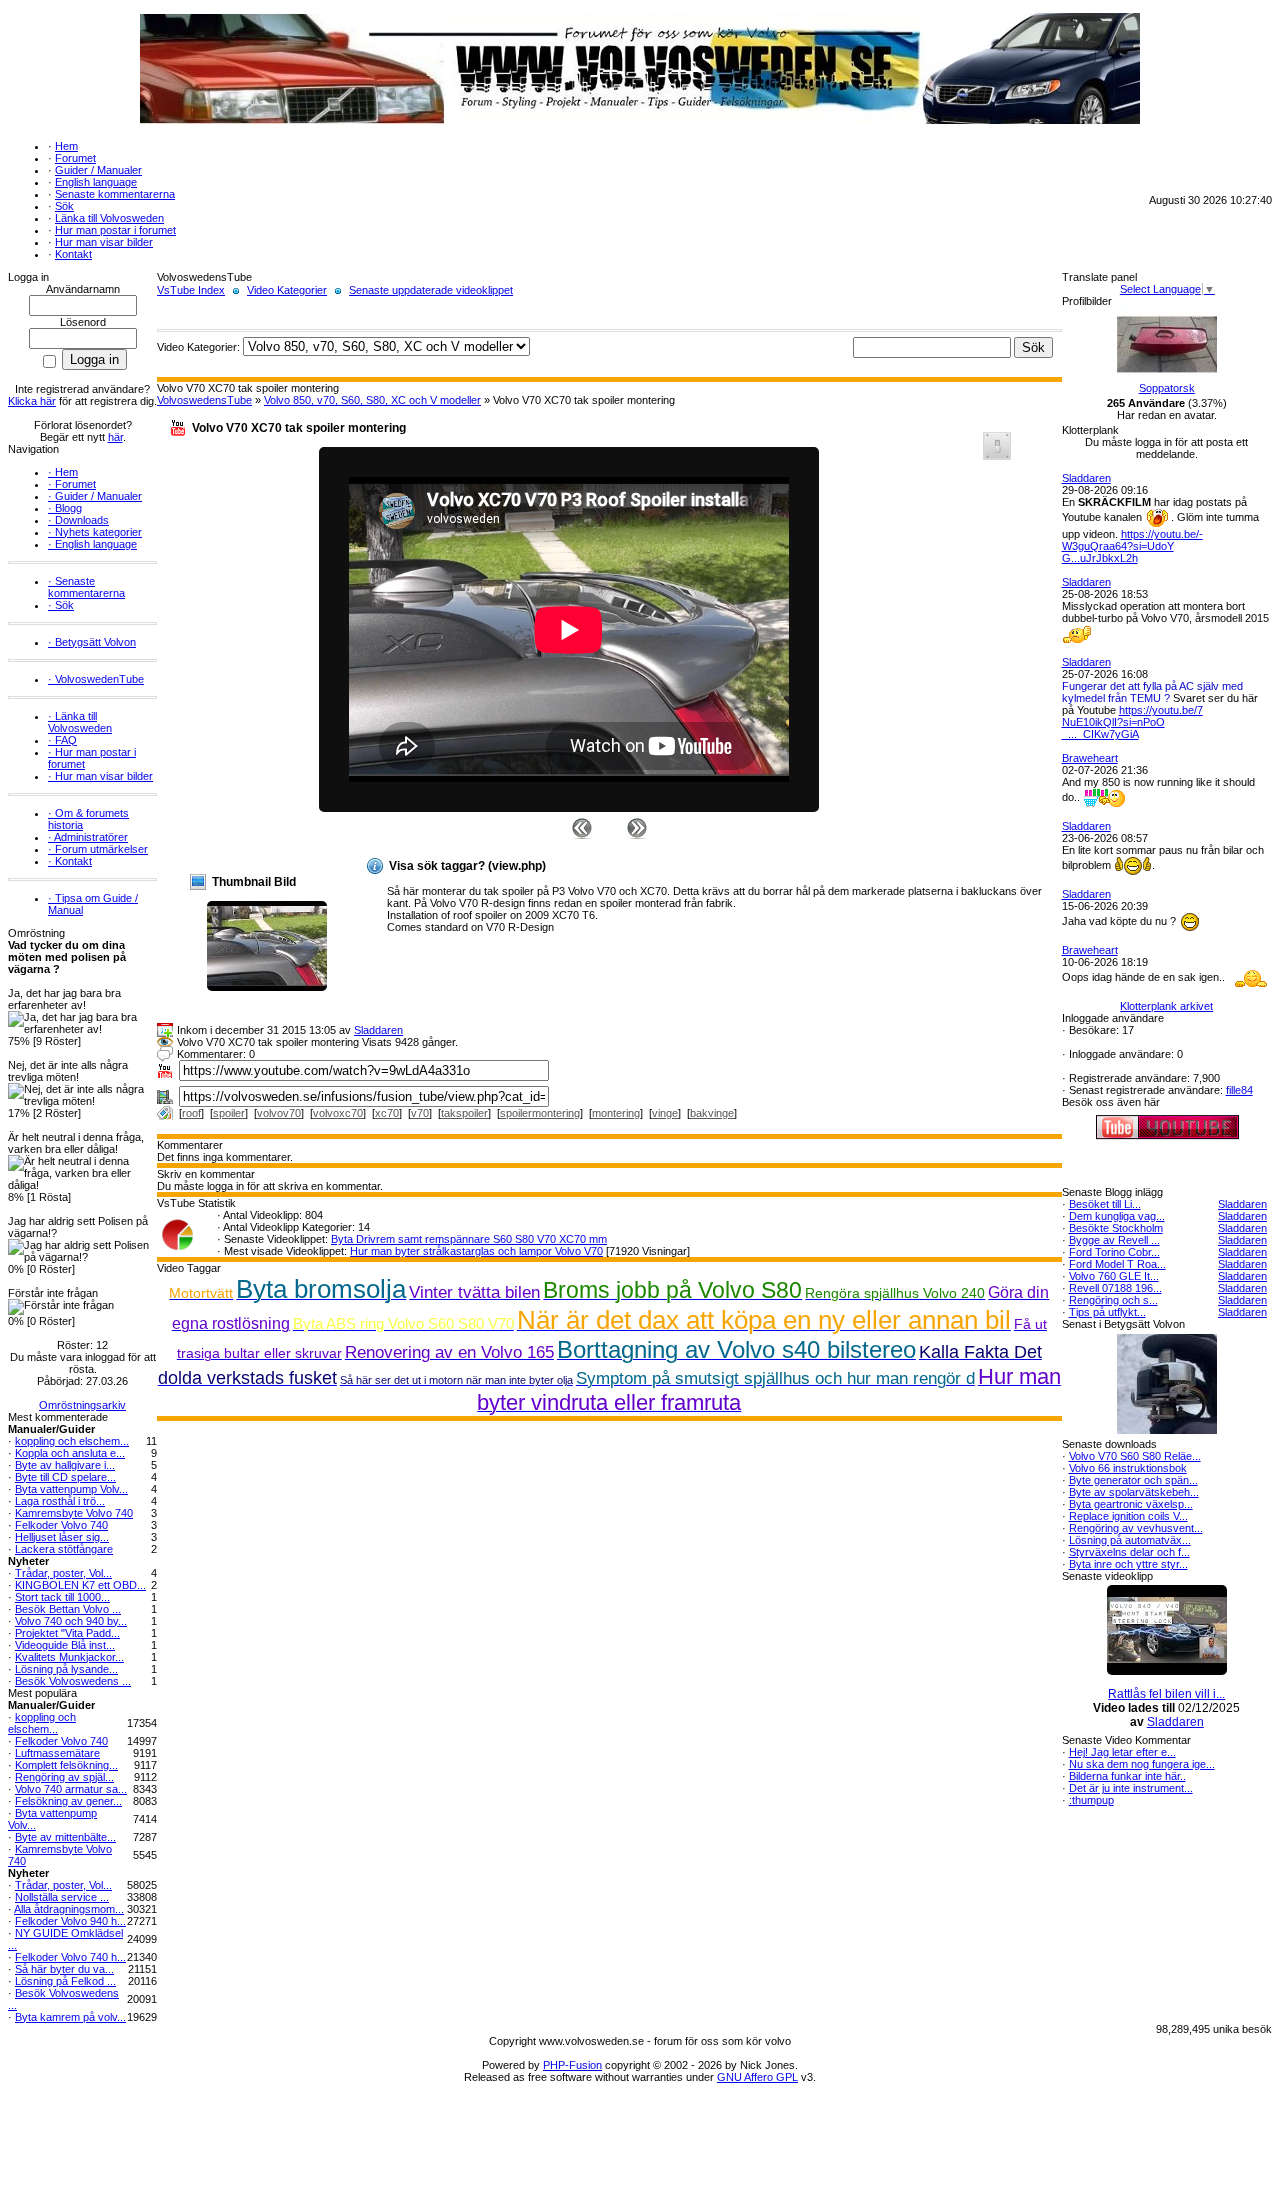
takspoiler (464, 1113)
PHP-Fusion (572, 2065)
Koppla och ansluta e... (70, 1453)
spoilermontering (540, 1113)
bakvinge (712, 1113)
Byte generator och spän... (1133, 1480)
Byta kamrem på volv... (70, 2017)
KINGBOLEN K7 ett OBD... (80, 1585)
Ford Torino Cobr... (1114, 1252)
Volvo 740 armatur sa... (71, 1789)
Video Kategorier (287, 290)
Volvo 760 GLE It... (1114, 1276)
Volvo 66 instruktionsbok (1128, 1468)
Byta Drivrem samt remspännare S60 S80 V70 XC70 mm (469, 1239)
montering (616, 1113)
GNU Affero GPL (757, 2077)
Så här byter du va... (64, 1969)
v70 (420, 1113)
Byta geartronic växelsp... (1131, 1504)
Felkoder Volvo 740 (61, 1525)
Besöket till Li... (1105, 1204)
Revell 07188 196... (1115, 1288)
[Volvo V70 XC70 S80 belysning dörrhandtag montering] (637, 827)
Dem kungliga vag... (1117, 1216)
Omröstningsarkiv (82, 1405)
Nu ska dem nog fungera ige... (1142, 1764)
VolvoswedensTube (204, 400)
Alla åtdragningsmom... (69, 1909)
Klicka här (32, 401)
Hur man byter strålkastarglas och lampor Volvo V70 (476, 1251)
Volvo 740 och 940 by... (71, 1621)
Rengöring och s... (1113, 1300)
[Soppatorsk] (1167, 378)
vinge (665, 1113)
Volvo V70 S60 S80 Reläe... (1135, 1456)
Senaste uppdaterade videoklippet (431, 290)
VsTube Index (191, 290)
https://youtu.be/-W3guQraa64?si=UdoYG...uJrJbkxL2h (1132, 546)
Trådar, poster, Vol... (63, 1573)
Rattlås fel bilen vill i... (1166, 1694)
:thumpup (1091, 1800)
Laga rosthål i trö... (60, 1501)
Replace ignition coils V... (1128, 1516)
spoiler (229, 1113)
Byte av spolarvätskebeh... (1134, 1492)
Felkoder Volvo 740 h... (70, 1957)
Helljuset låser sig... (62, 1537)
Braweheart (1090, 758)
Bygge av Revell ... (1114, 1240)
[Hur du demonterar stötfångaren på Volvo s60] (582, 827)
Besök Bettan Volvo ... (68, 1609)
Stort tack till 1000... (62, 1597)
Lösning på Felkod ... (65, 1981)
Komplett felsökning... (66, 1765)
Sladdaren (378, 1030)
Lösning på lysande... (66, 1669)
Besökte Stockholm (1116, 1228)
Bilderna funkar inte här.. (1127, 1776)
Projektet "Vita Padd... (67, 1633)
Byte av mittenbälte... (65, 1837)
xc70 (387, 1113)
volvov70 (279, 1113)
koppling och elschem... (72, 1441)
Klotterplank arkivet (1166, 1006)
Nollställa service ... (62, 1897)
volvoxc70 (338, 1113)
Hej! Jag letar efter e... (1122, 1752)
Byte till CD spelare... (65, 1477)
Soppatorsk (1167, 388)
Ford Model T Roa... (1117, 1264)
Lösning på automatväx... (1130, 1540)
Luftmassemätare (57, 1753)
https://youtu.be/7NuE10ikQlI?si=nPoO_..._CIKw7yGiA (1132, 722)
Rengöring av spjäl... (64, 1777)
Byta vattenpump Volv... (71, 1489)
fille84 (1239, 1090)
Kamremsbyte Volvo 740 (74, 1513)
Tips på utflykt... (1107, 1312)
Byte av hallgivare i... (65, 1465)
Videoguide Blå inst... (65, 1645)
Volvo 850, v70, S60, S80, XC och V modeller (372, 400)
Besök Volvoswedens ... (73, 1681)
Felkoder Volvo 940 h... (70, 1921)
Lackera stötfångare (64, 1549)
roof (191, 1113)
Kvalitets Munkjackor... (69, 1657)
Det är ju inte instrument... (1131, 1788)
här (115, 437)
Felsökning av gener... (68, 1801)
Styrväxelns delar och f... (1129, 1552)
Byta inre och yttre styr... (1128, 1564)
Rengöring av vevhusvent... (1136, 1528)
